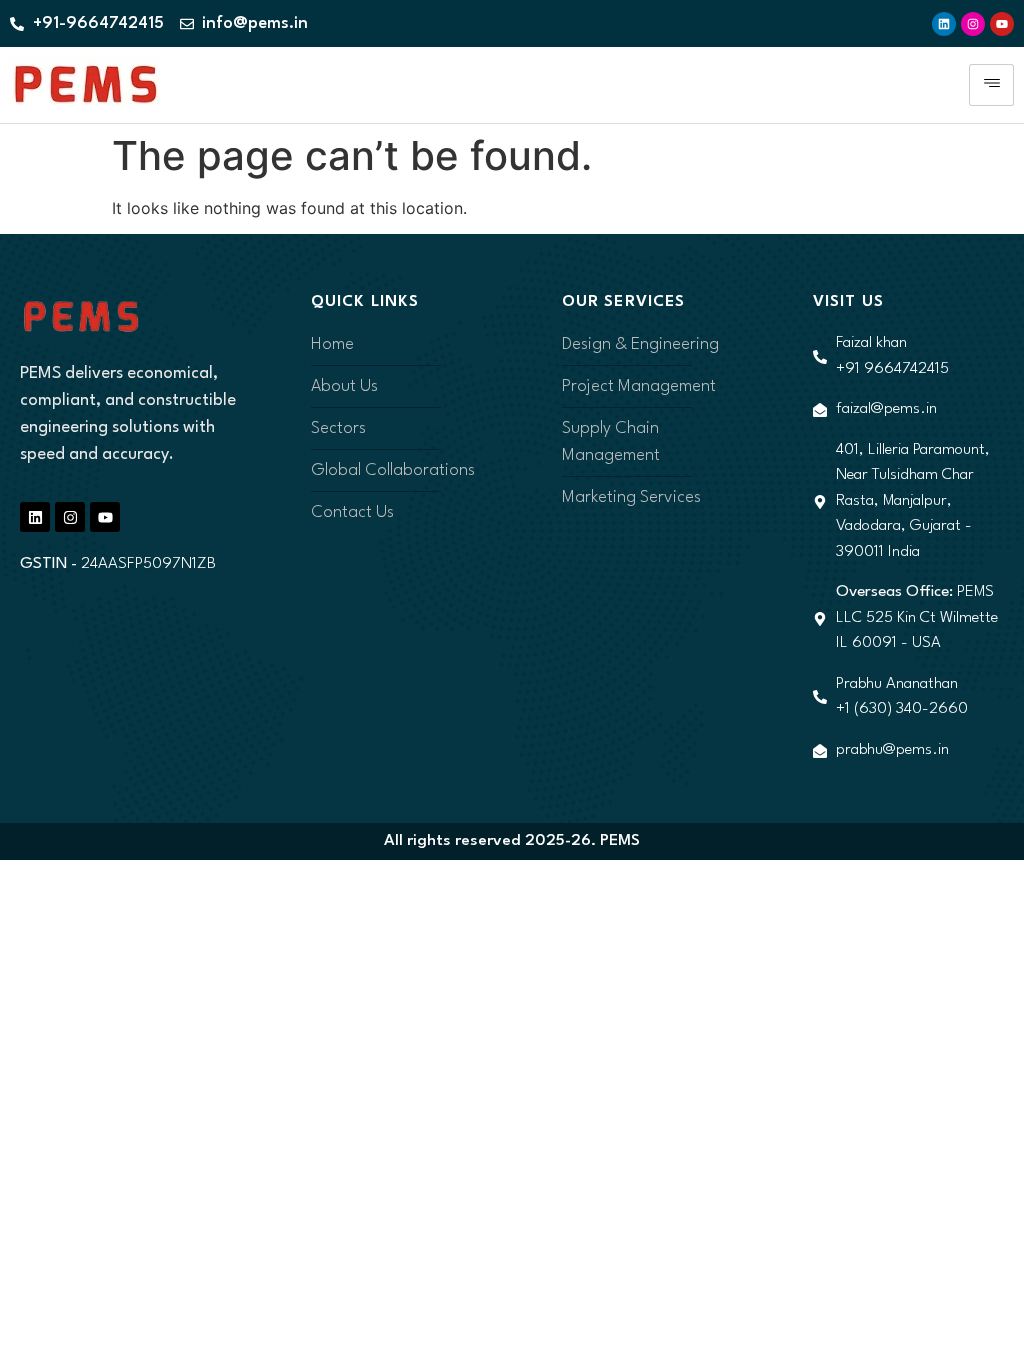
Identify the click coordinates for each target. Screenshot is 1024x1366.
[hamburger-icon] (991, 85)
